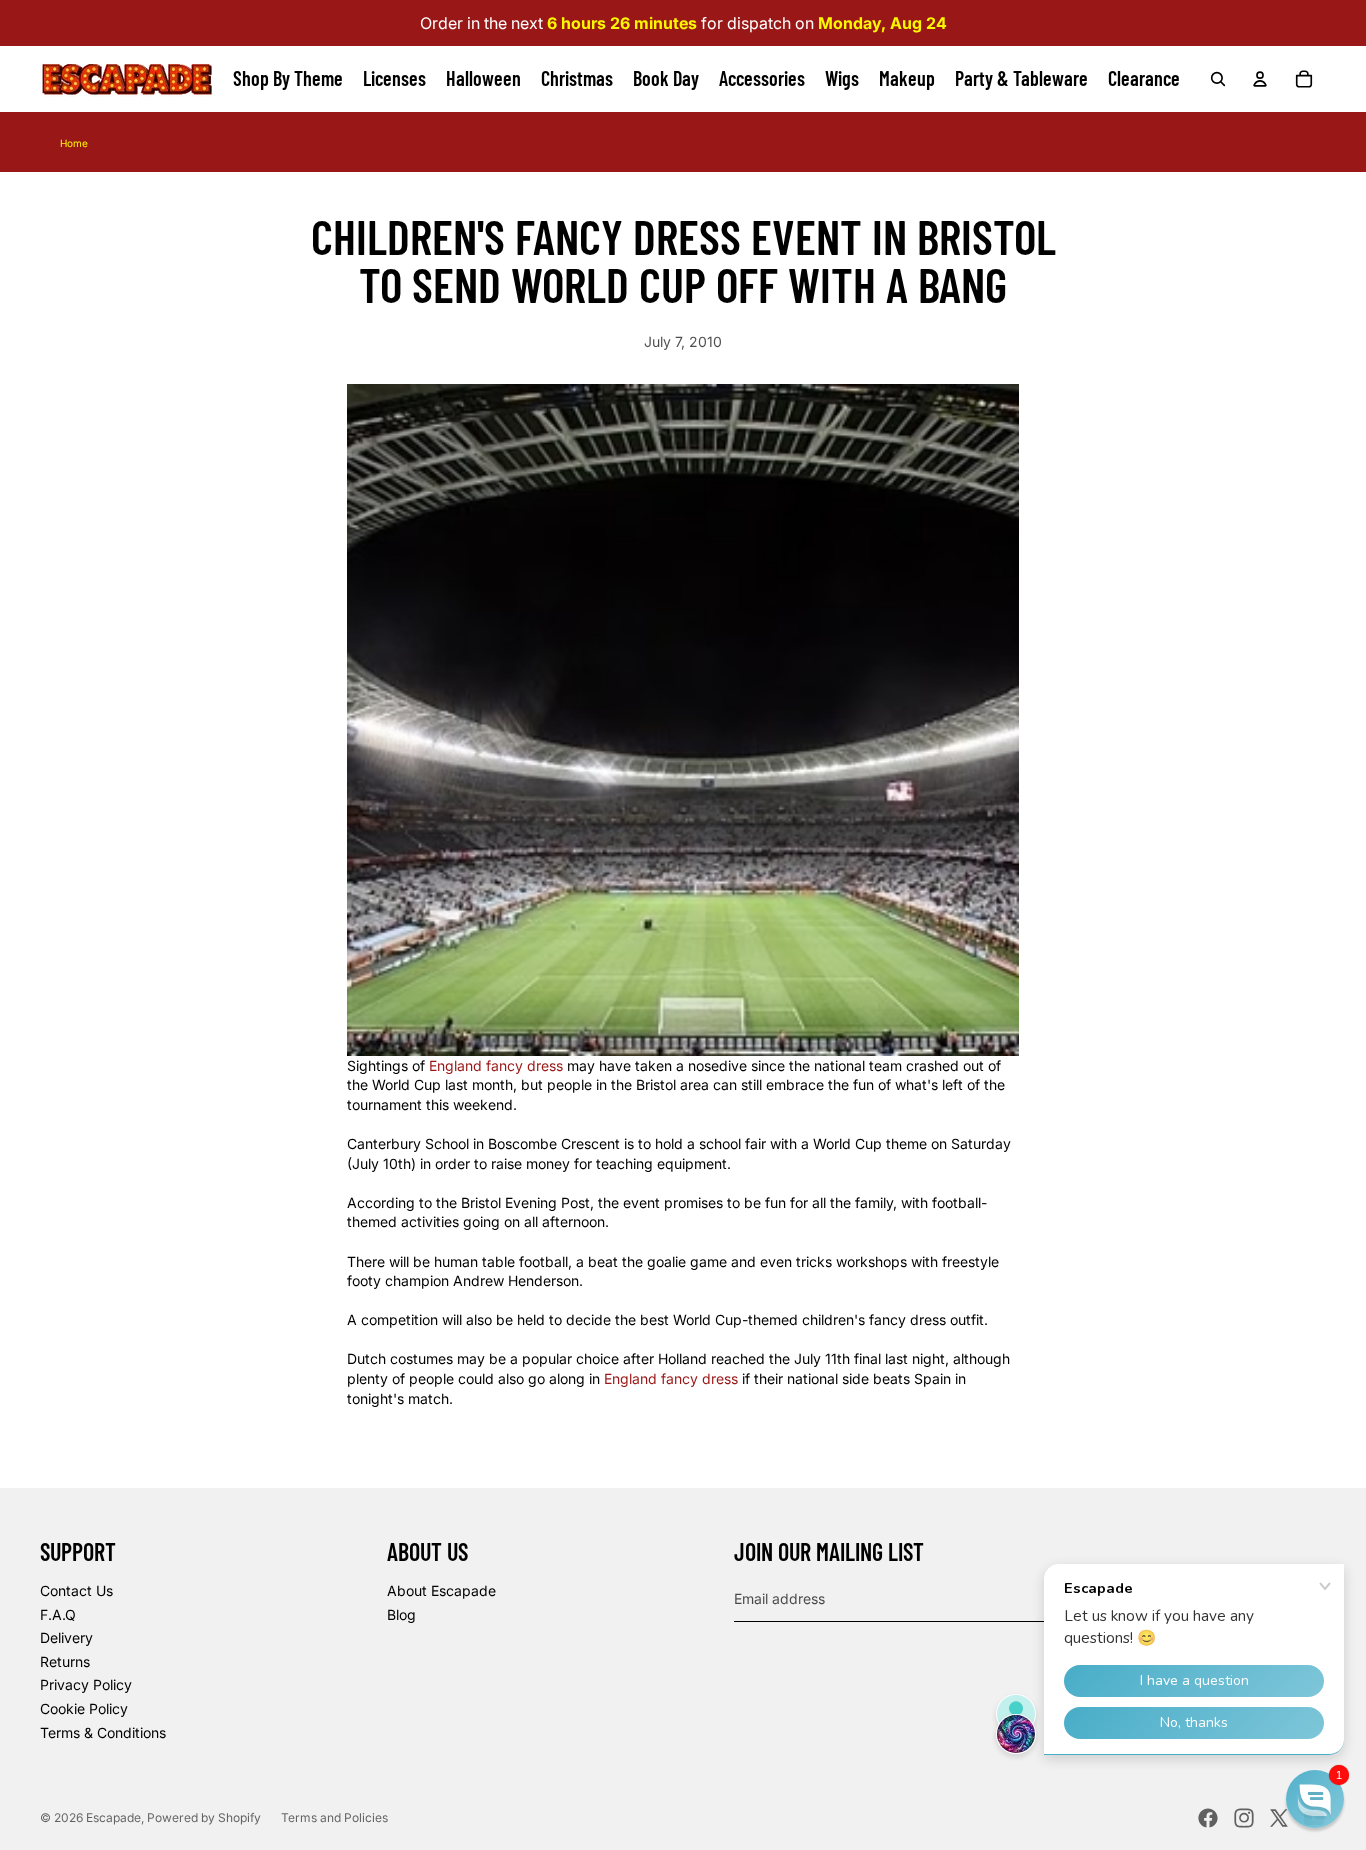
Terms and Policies (334, 1817)
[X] (1279, 1818)
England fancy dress (496, 1065)
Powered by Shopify (204, 1817)
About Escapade (441, 1590)
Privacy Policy (86, 1684)
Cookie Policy (84, 1708)
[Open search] (1218, 79)
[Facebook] (1208, 1818)
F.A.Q (58, 1614)
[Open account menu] (1260, 79)
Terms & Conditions (103, 1732)
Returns (65, 1661)
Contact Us (76, 1590)
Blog (401, 1614)
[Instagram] (1244, 1818)
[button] (1315, 1799)
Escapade (113, 1817)
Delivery (66, 1637)
